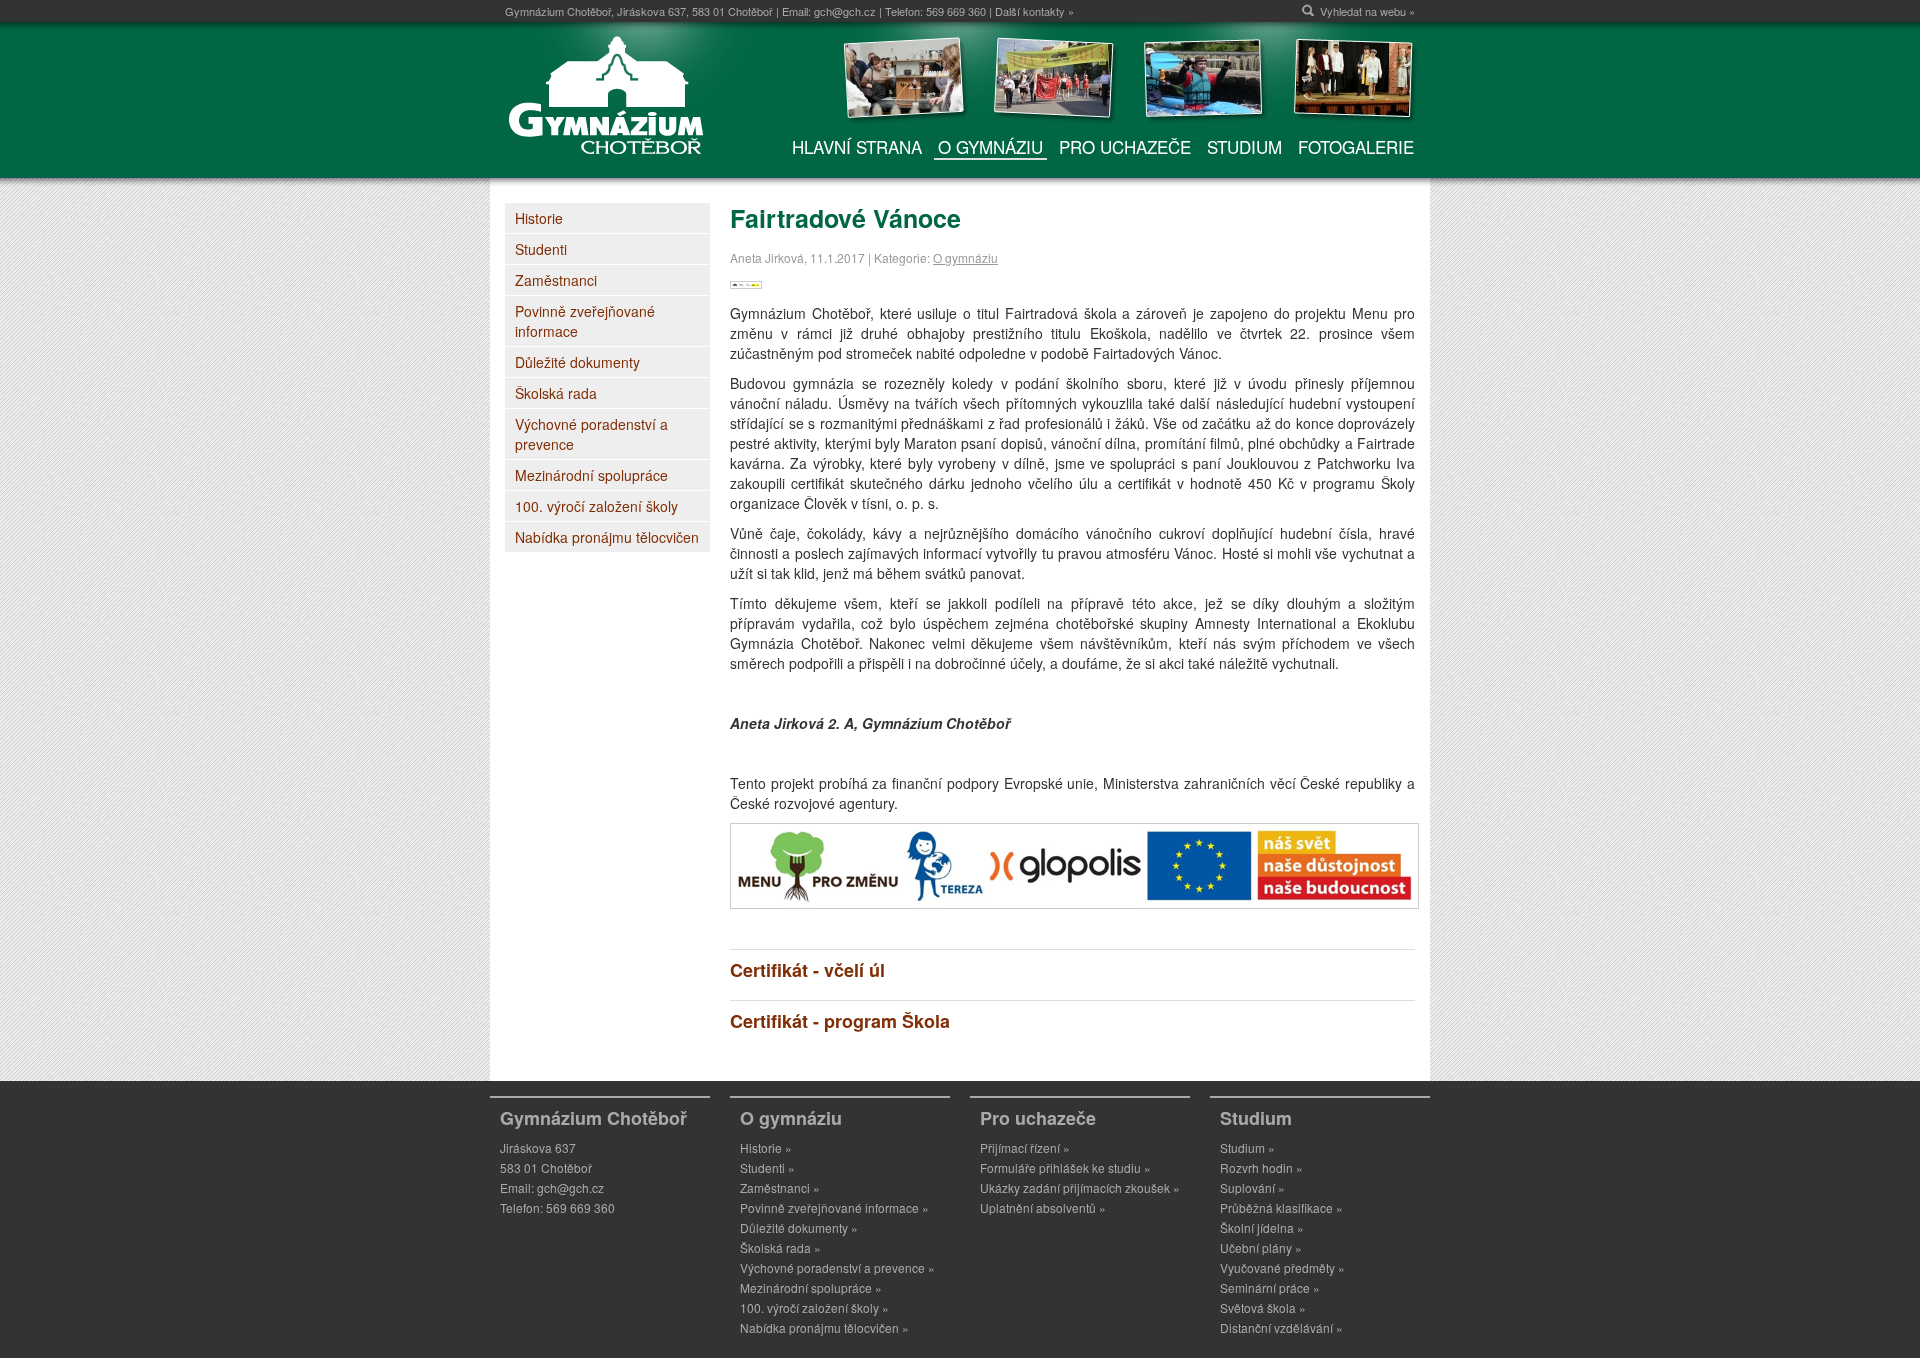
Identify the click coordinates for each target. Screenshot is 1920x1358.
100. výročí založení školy (596, 506)
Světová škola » (1263, 1307)
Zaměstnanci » (780, 1187)
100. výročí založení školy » (814, 1307)
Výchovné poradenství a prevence (591, 434)
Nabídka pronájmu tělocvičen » (824, 1327)
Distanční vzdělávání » (1281, 1327)
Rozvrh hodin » (1261, 1167)
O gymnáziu (965, 257)
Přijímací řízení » (1025, 1147)
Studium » (1247, 1147)
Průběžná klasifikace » (1281, 1207)
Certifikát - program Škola (840, 1021)
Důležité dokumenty (577, 362)
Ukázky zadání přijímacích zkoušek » (1080, 1187)
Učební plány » (1261, 1247)
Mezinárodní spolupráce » (811, 1287)
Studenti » (767, 1167)
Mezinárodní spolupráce (591, 475)
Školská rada (556, 393)
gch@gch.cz (845, 11)
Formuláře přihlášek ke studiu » (1065, 1167)
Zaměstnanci (556, 280)
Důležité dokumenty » (799, 1227)
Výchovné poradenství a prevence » (837, 1267)
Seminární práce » (1270, 1287)
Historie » (766, 1147)
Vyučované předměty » (1282, 1267)
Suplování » (1252, 1187)
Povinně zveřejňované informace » (834, 1207)
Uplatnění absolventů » (1043, 1207)
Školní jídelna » (1262, 1227)
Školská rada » (780, 1247)
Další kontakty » (1034, 11)
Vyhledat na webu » (1367, 11)
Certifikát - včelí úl (807, 970)
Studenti (541, 249)
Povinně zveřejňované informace (585, 321)
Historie (539, 218)
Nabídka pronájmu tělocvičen (607, 537)
